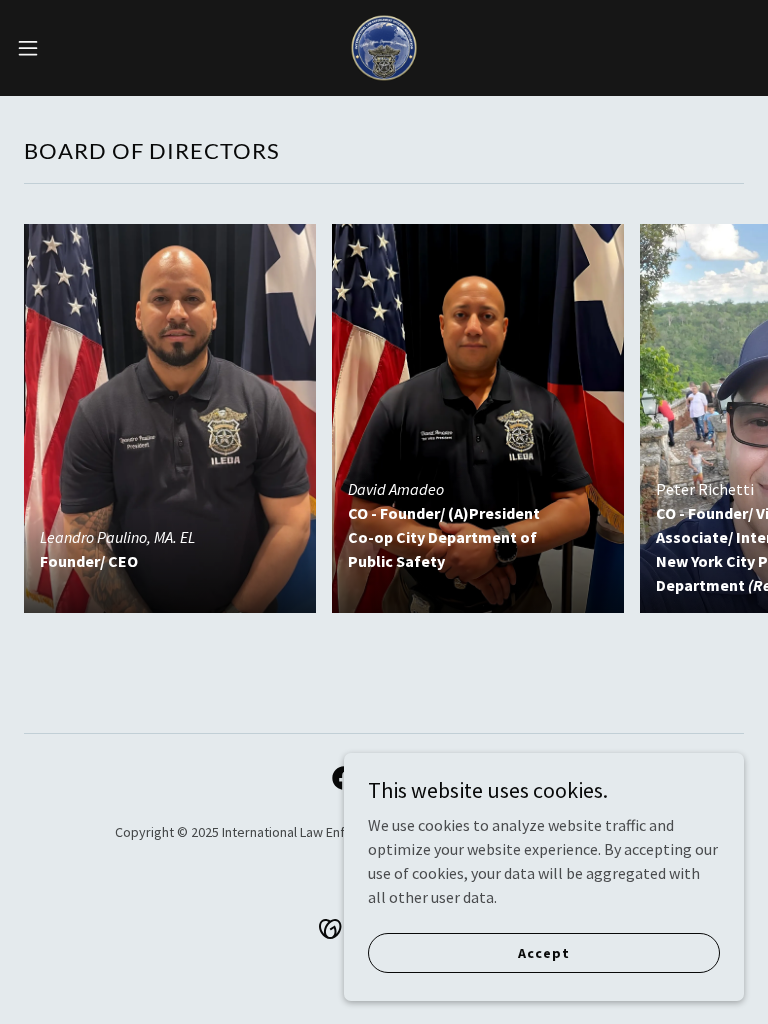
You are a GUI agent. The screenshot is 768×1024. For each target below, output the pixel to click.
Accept (543, 952)
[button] (64, 48)
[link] (384, 48)
